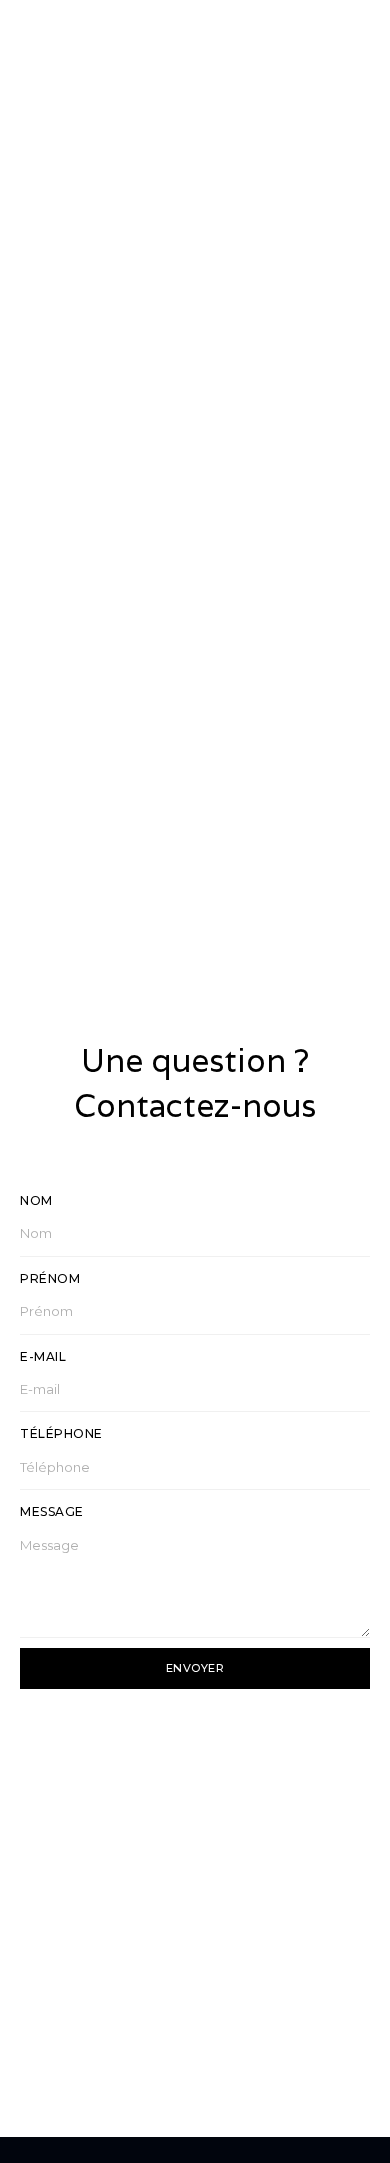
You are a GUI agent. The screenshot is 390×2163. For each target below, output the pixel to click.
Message (52, 1511)
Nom (36, 1200)
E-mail (43, 1356)
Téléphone (61, 1433)
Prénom (50, 1278)
